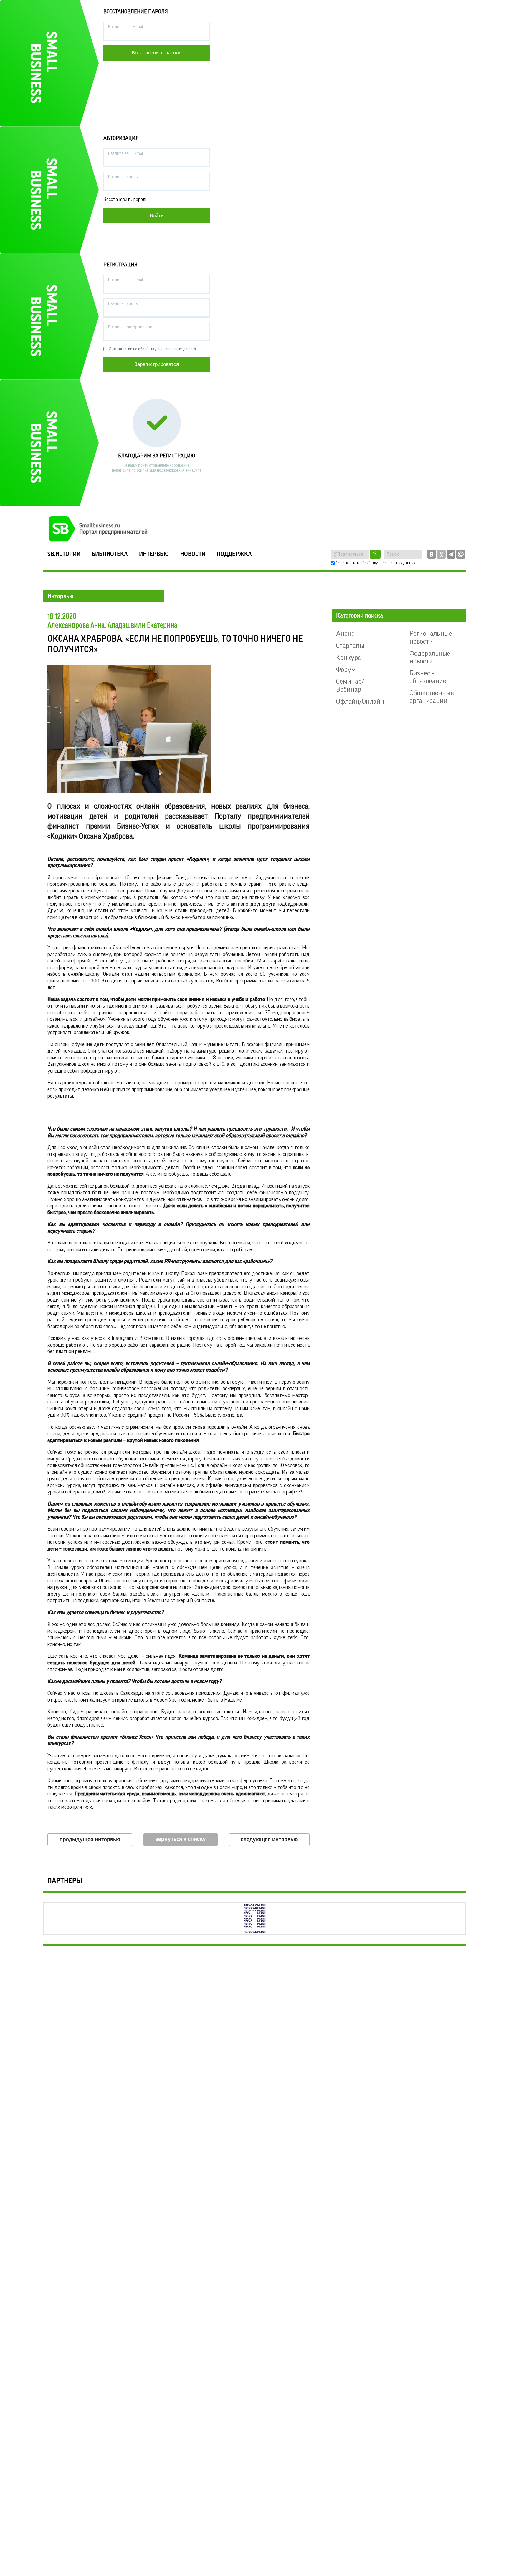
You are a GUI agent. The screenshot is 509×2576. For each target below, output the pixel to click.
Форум (346, 670)
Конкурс (348, 658)
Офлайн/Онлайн (360, 701)
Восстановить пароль (125, 199)
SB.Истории (64, 554)
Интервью (154, 554)
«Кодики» (197, 859)
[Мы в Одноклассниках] (441, 554)
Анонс (345, 633)
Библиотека (110, 554)
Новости (193, 554)
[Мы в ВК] (432, 554)
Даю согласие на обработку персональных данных (152, 349)
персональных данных (397, 563)
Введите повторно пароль (132, 327)
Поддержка (234, 554)
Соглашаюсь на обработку (375, 563)
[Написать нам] (461, 554)
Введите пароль (123, 177)
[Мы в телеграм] (451, 554)
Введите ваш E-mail (126, 27)
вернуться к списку (181, 1839)
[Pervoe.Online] (254, 1919)
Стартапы (350, 645)
